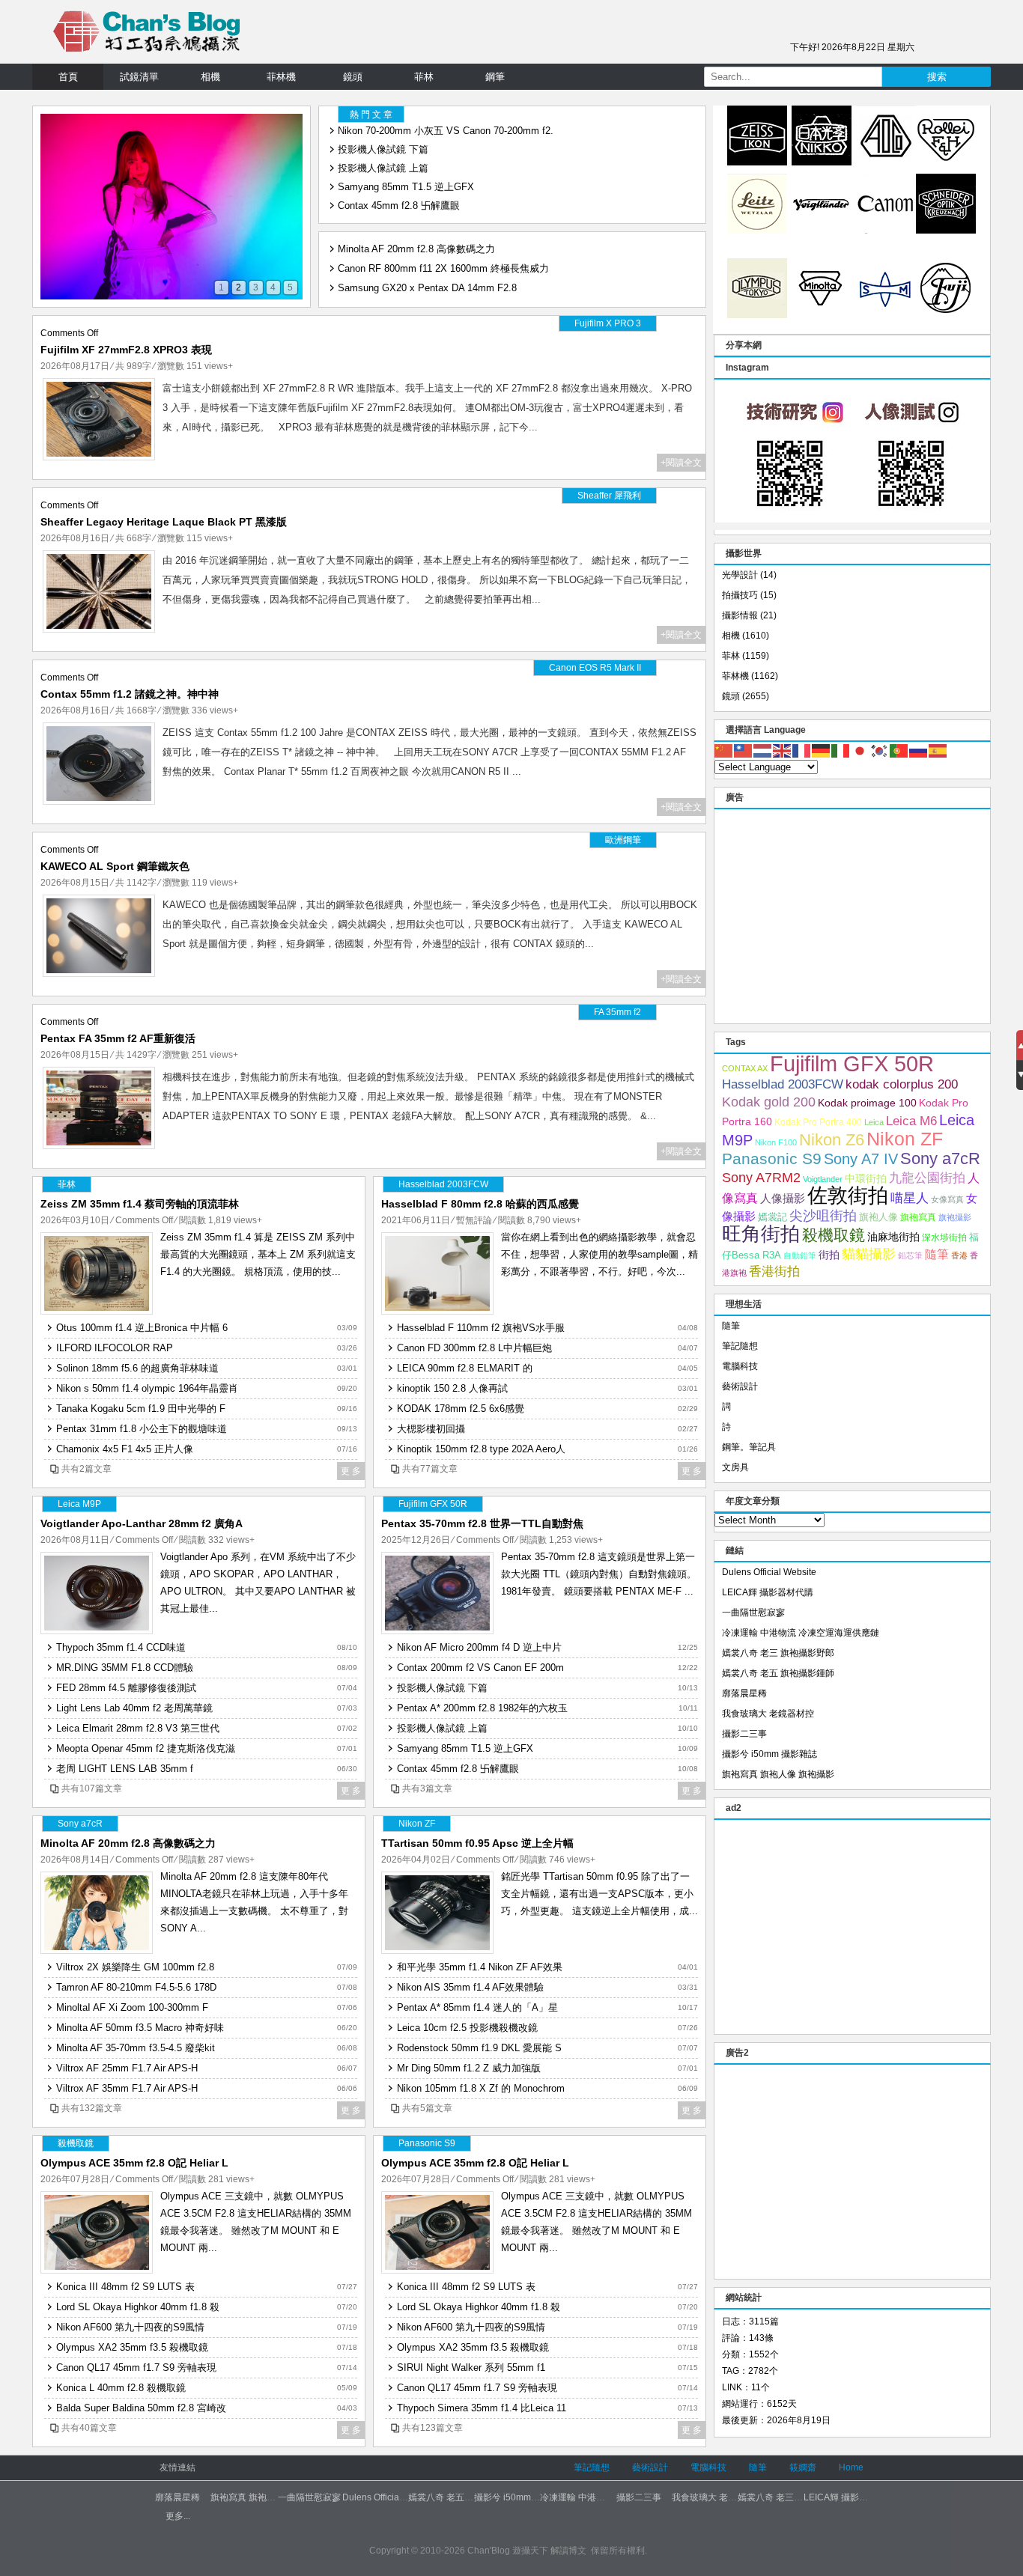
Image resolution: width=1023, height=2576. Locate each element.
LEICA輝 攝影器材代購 (768, 1592)
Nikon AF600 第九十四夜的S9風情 (130, 2327)
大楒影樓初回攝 (431, 1429)
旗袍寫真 (918, 1217)
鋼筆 (495, 77)
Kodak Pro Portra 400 (818, 1122)
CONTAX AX (745, 1068)
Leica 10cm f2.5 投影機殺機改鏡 (467, 2028)
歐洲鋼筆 (623, 840)
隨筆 (937, 1254)
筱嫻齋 (803, 2467)
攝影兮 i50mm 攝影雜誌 (769, 1754)
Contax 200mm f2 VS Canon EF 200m (480, 1668)
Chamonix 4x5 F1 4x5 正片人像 (125, 1449)
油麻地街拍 (893, 1237)
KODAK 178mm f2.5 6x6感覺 (461, 1409)
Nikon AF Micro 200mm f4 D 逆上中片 (479, 1647)
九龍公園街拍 (927, 1178)
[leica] (757, 231)
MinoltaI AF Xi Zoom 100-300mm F (132, 2007)
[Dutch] (763, 750)
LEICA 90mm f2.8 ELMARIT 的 (465, 1368)
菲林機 (281, 77)
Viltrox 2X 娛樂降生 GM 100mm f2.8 (135, 1967)
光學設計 (740, 575)
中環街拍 (866, 1178)
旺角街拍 (761, 1234)
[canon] (886, 231)
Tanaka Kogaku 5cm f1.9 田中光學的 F (141, 1409)
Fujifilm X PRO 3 (608, 323)
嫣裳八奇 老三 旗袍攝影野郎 (778, 1653)
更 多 (351, 1471)
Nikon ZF (905, 1139)
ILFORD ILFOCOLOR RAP (115, 1348)
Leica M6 (911, 1121)
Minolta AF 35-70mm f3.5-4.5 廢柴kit (136, 2048)
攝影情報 (740, 615)
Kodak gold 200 (769, 1102)
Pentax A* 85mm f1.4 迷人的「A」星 (477, 2007)
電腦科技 (740, 1366)
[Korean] (880, 750)
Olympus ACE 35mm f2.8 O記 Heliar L (134, 2163)
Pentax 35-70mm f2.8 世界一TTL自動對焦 (482, 1523)
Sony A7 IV (861, 1159)
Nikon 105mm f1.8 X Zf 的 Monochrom (481, 2088)
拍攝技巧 (740, 595)
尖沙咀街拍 (823, 1216)
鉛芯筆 (910, 1255)
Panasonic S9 (772, 1158)
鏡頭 (353, 77)
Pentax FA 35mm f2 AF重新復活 (118, 1038)
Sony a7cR (940, 1158)
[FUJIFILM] (946, 315)
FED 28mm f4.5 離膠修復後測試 (126, 1688)
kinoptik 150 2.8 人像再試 (452, 1388)
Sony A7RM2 (761, 1177)
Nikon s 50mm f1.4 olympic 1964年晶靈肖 (147, 1388)
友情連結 (177, 2467)
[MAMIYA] (886, 315)
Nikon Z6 (832, 1140)
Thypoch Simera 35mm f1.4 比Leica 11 (482, 2408)
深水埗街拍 (944, 1237)
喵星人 (910, 1198)
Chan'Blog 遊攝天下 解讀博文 (527, 2551)
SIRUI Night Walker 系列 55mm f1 (471, 2368)
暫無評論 (474, 1220)
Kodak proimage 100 (867, 1103)
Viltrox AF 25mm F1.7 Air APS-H (127, 2068)
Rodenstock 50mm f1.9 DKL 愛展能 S (479, 2048)
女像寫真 (947, 1199)
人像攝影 (783, 1198)
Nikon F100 (776, 1142)
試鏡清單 (139, 77)
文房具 (735, 1467)
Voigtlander (823, 1179)
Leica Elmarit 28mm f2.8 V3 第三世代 (138, 1728)
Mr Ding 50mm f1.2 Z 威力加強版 (469, 2068)
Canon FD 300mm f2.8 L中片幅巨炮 (474, 1348)
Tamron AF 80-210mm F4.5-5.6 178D (136, 1987)
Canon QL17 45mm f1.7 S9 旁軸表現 (136, 2368)
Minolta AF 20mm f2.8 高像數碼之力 (416, 244)
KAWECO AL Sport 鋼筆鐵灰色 (115, 866)
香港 (959, 1255)
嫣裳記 (772, 1217)
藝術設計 (740, 1386)
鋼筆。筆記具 (749, 1447)
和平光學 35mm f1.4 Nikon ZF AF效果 (480, 1967)
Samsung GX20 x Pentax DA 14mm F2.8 (427, 283)
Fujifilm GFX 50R (852, 1063)
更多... (178, 2516)
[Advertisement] (852, 914)
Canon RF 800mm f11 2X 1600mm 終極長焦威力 (443, 264)
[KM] (822, 315)
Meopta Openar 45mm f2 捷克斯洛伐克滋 (146, 1748)
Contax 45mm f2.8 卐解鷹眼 (399, 205)
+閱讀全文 (681, 463)
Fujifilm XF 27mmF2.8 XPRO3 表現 (126, 350)
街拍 (829, 1255)
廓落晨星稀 (744, 1693)
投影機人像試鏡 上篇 (383, 168)
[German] (822, 750)
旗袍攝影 (955, 1217)
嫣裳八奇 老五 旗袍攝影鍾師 (778, 1673)
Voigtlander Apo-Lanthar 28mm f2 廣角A (142, 1523)
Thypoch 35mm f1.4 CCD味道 (121, 1647)
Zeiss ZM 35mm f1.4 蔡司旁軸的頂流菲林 (140, 1204)
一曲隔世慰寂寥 (753, 1613)
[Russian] (919, 750)
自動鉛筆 (800, 1255)
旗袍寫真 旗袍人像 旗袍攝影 (778, 1774)
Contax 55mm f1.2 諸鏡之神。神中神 (130, 694)
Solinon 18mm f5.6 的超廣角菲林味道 (137, 1368)
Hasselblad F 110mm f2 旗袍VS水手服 (481, 1328)
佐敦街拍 (848, 1195)
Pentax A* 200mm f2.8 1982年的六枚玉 (482, 1708)
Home (851, 2467)
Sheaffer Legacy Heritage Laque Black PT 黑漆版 (164, 522)
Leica (874, 1122)
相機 (210, 77)
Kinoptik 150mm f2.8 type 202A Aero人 (481, 1449)
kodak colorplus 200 (902, 1084)
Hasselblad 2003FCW (783, 1084)
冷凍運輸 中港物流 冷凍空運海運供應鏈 (801, 1633)
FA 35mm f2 (617, 1012)
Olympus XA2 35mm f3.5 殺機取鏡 (132, 2347)
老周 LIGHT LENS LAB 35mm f (125, 1769)
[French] (802, 750)
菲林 (424, 77)
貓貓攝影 (869, 1254)
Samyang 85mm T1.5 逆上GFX (406, 187)
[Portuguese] (899, 750)
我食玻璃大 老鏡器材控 (768, 1714)
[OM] (757, 315)
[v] (822, 231)
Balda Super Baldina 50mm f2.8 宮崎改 (141, 2408)
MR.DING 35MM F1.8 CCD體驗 (125, 1668)
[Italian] (841, 750)
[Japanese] (860, 750)
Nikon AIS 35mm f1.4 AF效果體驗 (470, 1987)
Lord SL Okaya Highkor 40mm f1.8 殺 (138, 2307)
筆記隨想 (740, 1346)
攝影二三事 (744, 1734)
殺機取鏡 (834, 1235)
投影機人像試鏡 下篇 (383, 149)
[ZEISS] (757, 162)
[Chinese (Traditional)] (744, 750)
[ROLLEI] (946, 162)
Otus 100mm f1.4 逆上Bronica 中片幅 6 (142, 1328)
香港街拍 (774, 1272)
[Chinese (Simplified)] (724, 750)
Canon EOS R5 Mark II (595, 668)
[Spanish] (938, 750)
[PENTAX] (886, 162)
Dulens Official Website (769, 1572)
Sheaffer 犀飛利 (609, 496)
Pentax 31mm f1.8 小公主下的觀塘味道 (142, 1429)
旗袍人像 (878, 1217)
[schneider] (946, 231)
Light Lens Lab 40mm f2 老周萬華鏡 (134, 1708)
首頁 (68, 77)
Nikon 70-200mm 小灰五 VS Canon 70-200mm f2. (446, 131)
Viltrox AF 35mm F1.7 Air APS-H (127, 2088)
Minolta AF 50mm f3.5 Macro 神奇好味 (140, 2028)
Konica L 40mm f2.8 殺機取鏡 (121, 2388)
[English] (783, 750)
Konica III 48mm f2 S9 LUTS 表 (125, 2287)
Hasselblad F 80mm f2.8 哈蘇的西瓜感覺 (480, 1204)
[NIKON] (822, 162)
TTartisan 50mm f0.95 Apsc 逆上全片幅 (477, 1843)
